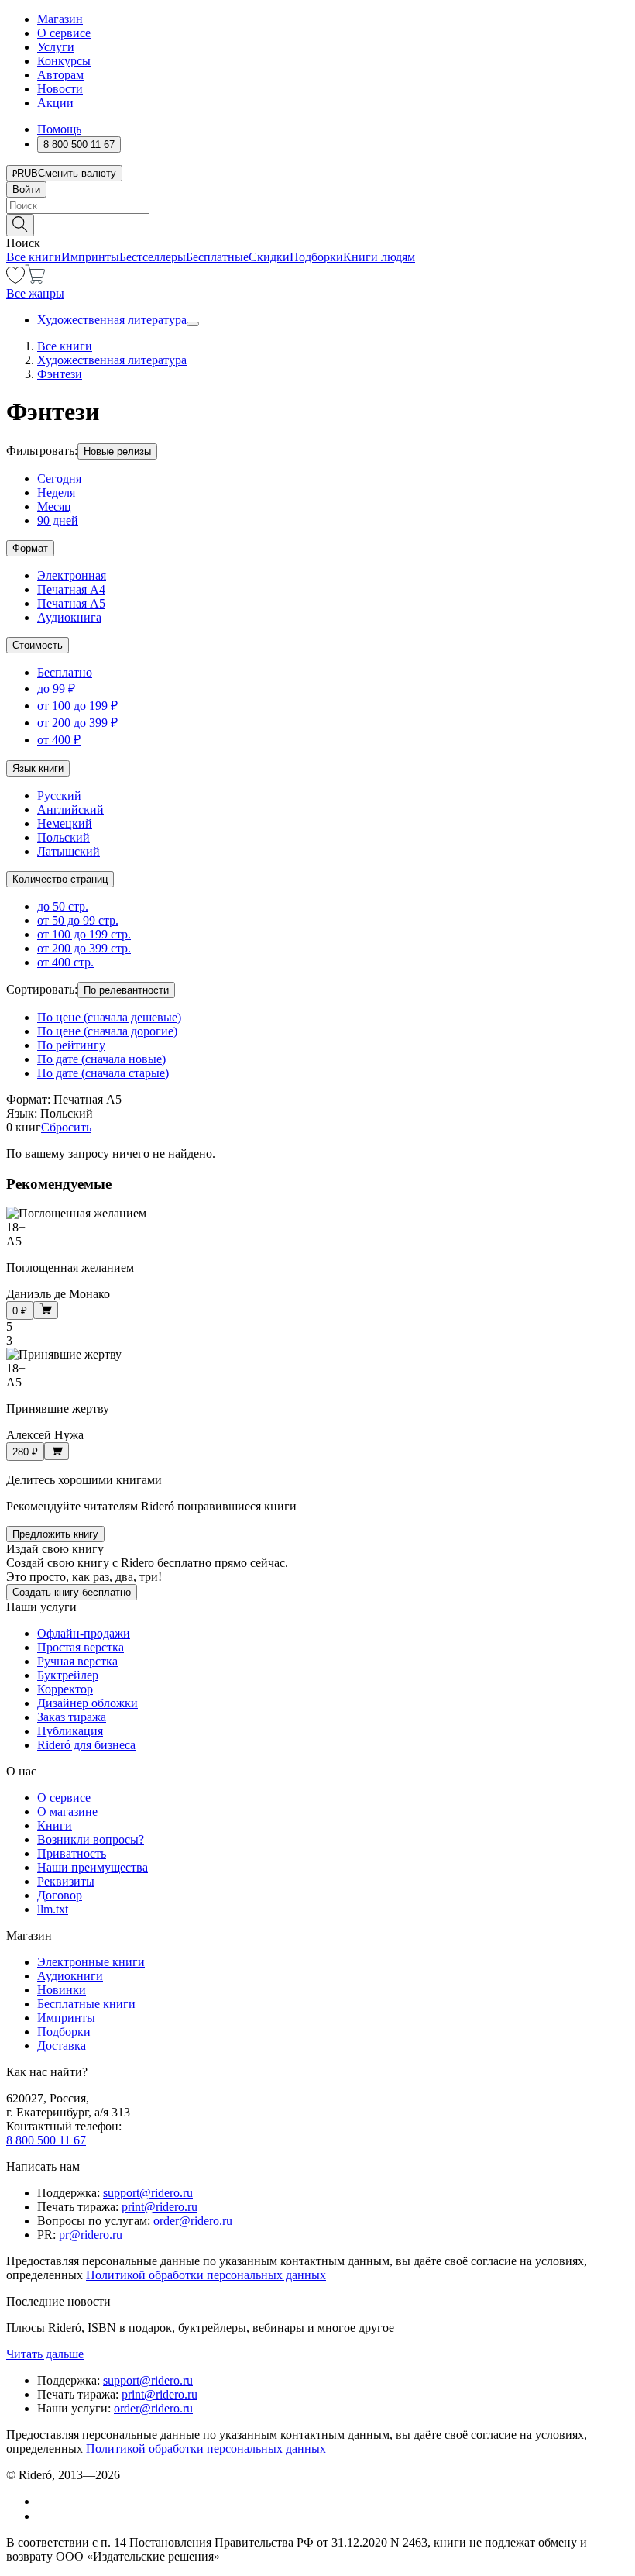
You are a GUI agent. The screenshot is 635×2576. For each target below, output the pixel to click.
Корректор (65, 1689)
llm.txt (53, 1909)
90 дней (58, 520)
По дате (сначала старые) (103, 1073)
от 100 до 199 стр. (84, 934)
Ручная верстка (77, 1661)
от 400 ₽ (59, 740)
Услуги (56, 47)
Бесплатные (217, 257)
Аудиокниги (70, 1976)
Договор (60, 1895)
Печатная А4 (71, 589)
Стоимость (38, 645)
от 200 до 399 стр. (84, 948)
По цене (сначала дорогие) (107, 1031)
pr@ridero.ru (91, 2235)
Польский (63, 837)
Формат (30, 548)
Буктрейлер (68, 1675)
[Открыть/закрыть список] (193, 324)
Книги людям (379, 257)
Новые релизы (117, 451)
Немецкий (65, 823)
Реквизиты (66, 1881)
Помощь (59, 129)
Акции (55, 103)
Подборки (316, 257)
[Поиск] (20, 225)
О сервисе (64, 33)
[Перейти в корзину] (35, 279)
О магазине (67, 1811)
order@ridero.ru (193, 2221)
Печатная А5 (71, 603)
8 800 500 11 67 (46, 2140)
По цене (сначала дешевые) (109, 1017)
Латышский (69, 851)
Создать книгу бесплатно (72, 1592)
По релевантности (126, 990)
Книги (55, 1825)
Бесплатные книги (86, 2004)
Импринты (90, 257)
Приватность (72, 1853)
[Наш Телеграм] (44, 2516)
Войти (26, 189)
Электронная (72, 575)
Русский (59, 796)
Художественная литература (112, 320)
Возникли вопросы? (91, 1839)
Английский (70, 809)
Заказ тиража (72, 1717)
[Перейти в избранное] (15, 279)
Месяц (54, 506)
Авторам (60, 75)
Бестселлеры (153, 257)
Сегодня (59, 479)
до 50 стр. (63, 906)
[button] (317, 224)
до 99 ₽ (56, 689)
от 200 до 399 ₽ (77, 723)
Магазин (60, 19)
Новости (60, 89)
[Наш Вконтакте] (45, 2501)
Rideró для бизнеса (86, 1745)
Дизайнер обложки (88, 1703)
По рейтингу (71, 1045)
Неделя (56, 492)
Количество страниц (60, 879)
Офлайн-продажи (84, 1633)
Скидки (269, 257)
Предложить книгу (55, 1534)
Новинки (62, 1990)
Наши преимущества (93, 1867)
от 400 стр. (65, 962)
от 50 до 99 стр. (78, 920)
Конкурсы (64, 61)
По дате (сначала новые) (101, 1059)
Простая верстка (81, 1647)
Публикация (70, 1731)
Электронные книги (91, 1962)
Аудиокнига (69, 617)
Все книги (34, 257)
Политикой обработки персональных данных (206, 2275)
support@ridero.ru (148, 2193)
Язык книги (38, 768)
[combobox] (317, 206)
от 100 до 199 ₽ (77, 706)
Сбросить (66, 1127)
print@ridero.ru (160, 2207)
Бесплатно (65, 672)
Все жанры (35, 293)
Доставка (62, 2046)
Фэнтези (60, 374)
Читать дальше (45, 2354)
